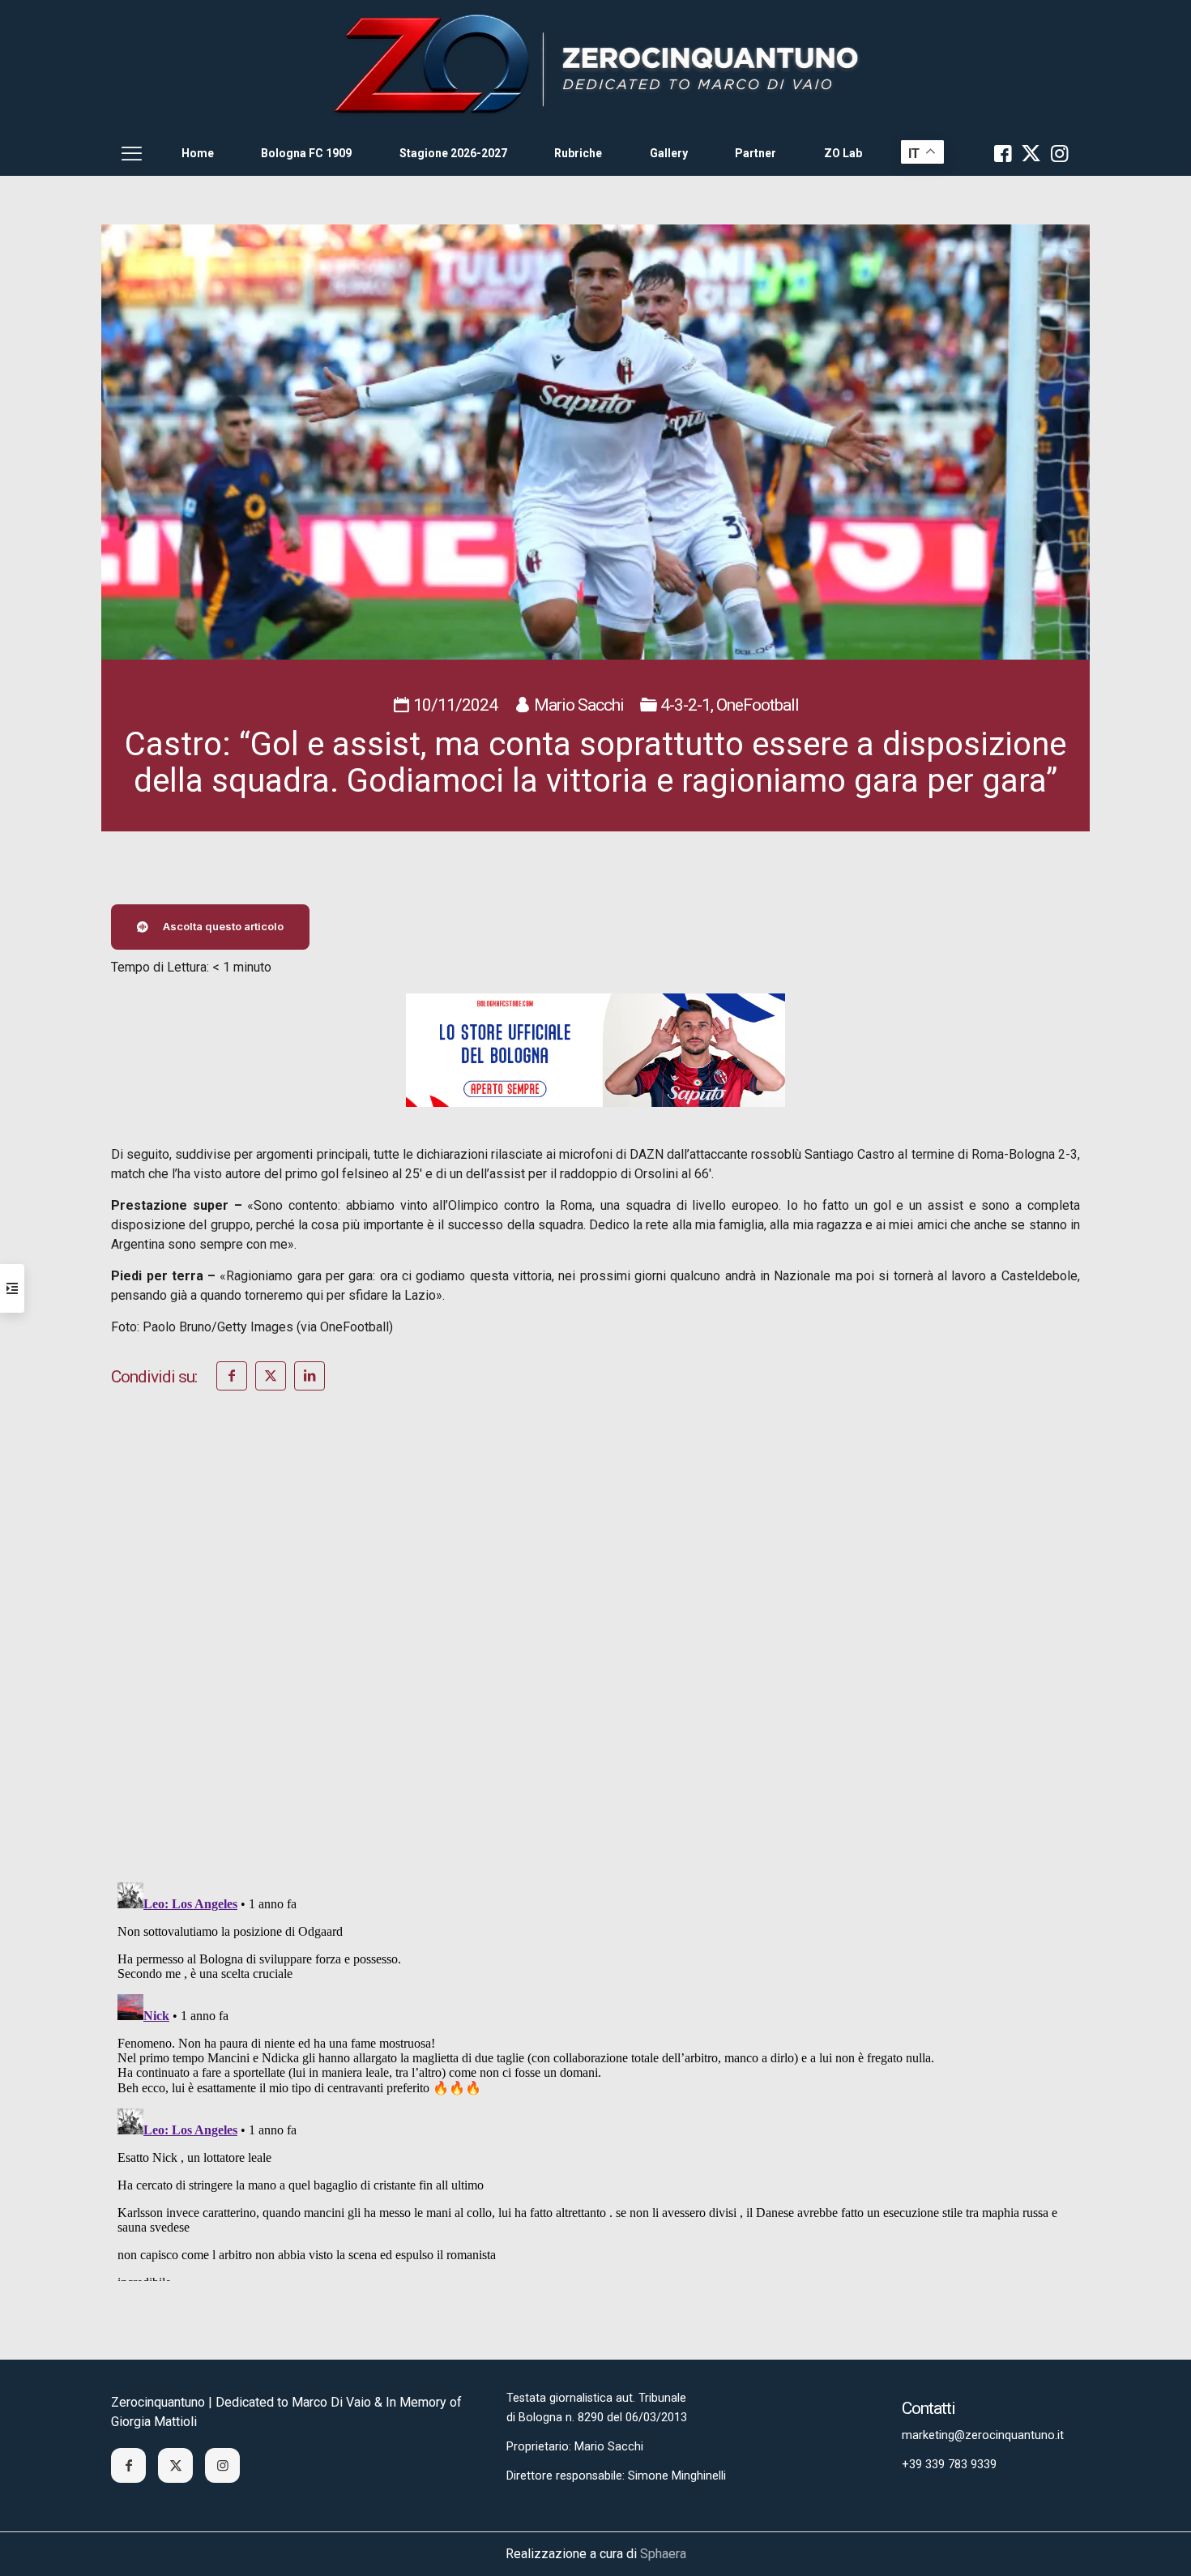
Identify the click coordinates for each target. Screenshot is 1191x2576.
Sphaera (663, 2554)
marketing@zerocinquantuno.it (983, 2435)
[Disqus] (595, 1658)
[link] (595, 65)
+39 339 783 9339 (949, 2465)
